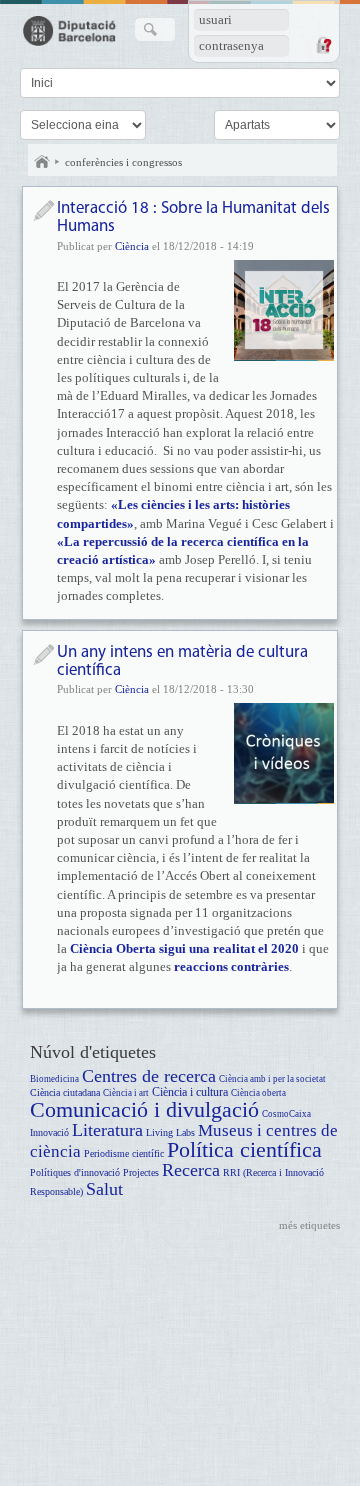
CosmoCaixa (286, 1114)
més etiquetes (309, 1225)
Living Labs (170, 1132)
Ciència (132, 246)
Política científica (244, 1149)
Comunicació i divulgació (144, 1109)
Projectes (141, 1172)
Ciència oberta (258, 1093)
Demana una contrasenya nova (323, 45)
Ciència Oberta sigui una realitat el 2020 (184, 948)
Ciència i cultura (190, 1092)
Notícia (43, 210)
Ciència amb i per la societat (272, 1079)
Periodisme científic (124, 1153)
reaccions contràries (231, 966)
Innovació (49, 1132)
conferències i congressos (123, 162)
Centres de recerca (149, 1076)
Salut (104, 1189)
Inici (42, 162)
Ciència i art (126, 1093)
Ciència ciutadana (65, 1092)
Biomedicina (54, 1079)
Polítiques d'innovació (75, 1172)
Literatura (107, 1130)
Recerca (191, 1170)
